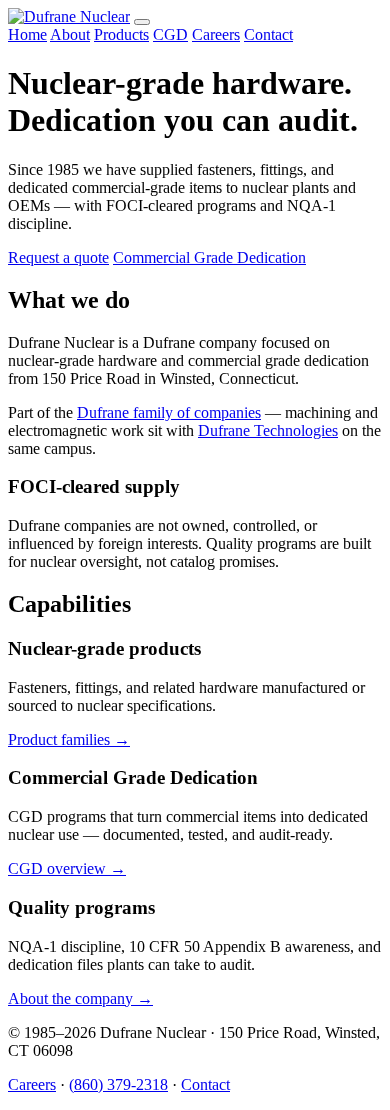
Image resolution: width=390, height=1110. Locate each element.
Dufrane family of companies (169, 412)
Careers (216, 34)
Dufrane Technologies (268, 430)
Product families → (69, 739)
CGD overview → (67, 868)
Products (121, 34)
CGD (170, 34)
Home (27, 34)
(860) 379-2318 (118, 1084)
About (70, 34)
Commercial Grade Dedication (209, 257)
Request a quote (58, 257)
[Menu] (142, 22)
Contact (268, 34)
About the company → (80, 998)
